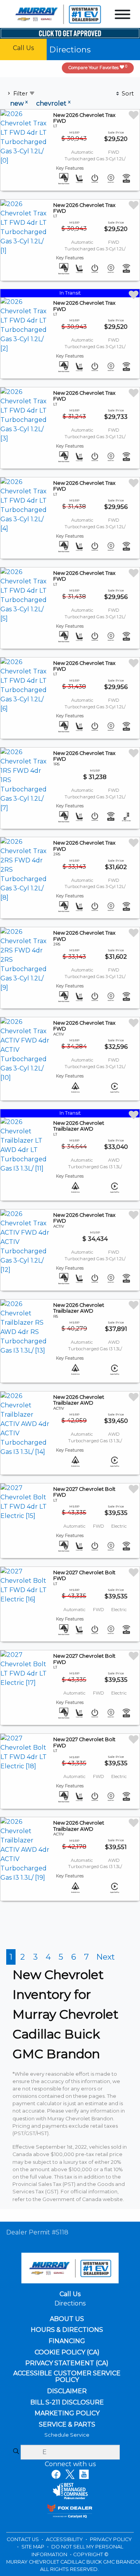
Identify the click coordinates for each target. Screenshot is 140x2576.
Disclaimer (67, 2391)
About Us (67, 2319)
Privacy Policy (111, 2539)
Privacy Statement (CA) (67, 2363)
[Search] (16, 2452)
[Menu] (122, 16)
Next (106, 1957)
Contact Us (23, 2539)
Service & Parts (67, 2425)
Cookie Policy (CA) (67, 2352)
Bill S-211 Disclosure (67, 2403)
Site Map (33, 2547)
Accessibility (65, 2539)
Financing (67, 2341)
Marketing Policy (67, 2413)
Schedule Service (67, 2435)
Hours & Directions (67, 2330)
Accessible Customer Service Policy (67, 2377)
